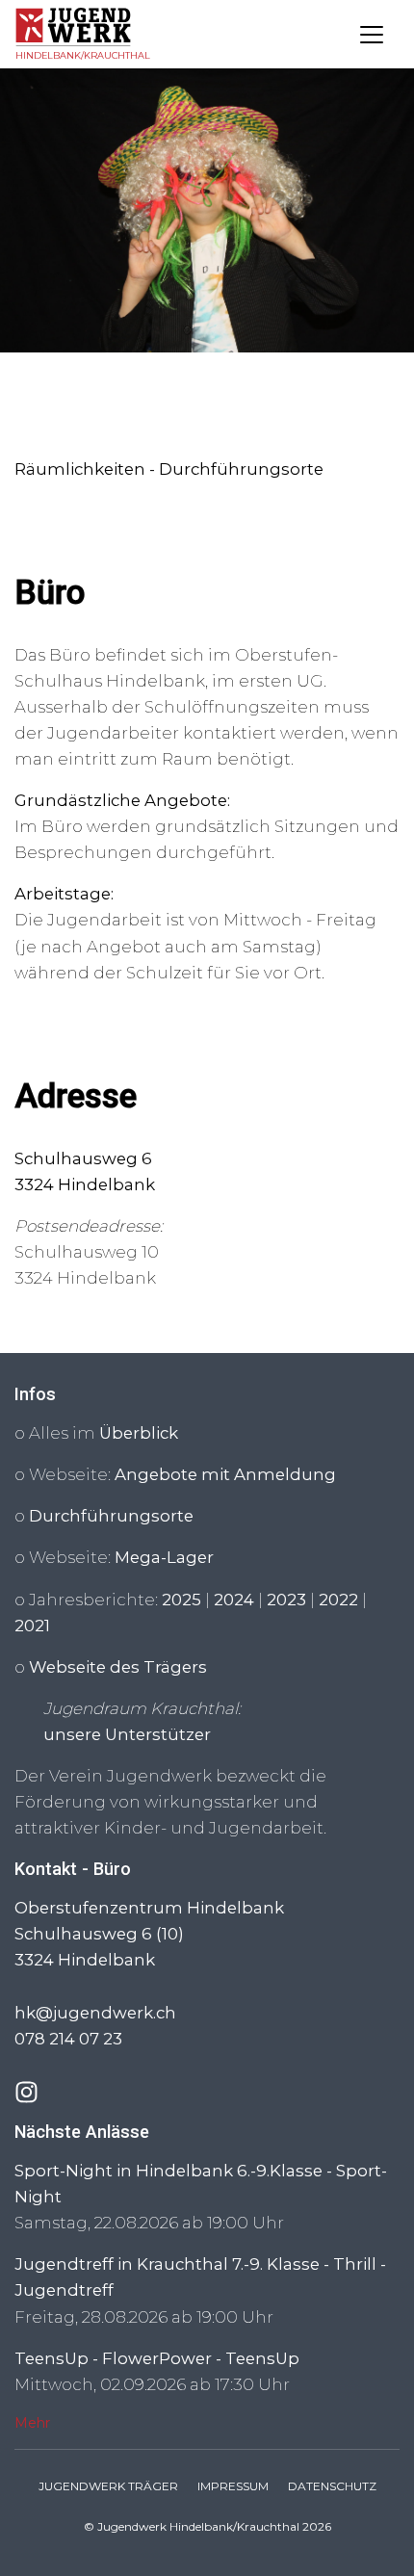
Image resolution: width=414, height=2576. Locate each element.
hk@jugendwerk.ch (95, 2013)
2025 (181, 1600)
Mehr (32, 2423)
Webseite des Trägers (118, 1667)
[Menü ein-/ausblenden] (372, 35)
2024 (234, 1600)
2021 (32, 1626)
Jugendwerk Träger (108, 2486)
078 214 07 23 (68, 2039)
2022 (338, 1600)
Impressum (233, 2486)
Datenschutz (332, 2486)
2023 (286, 1600)
